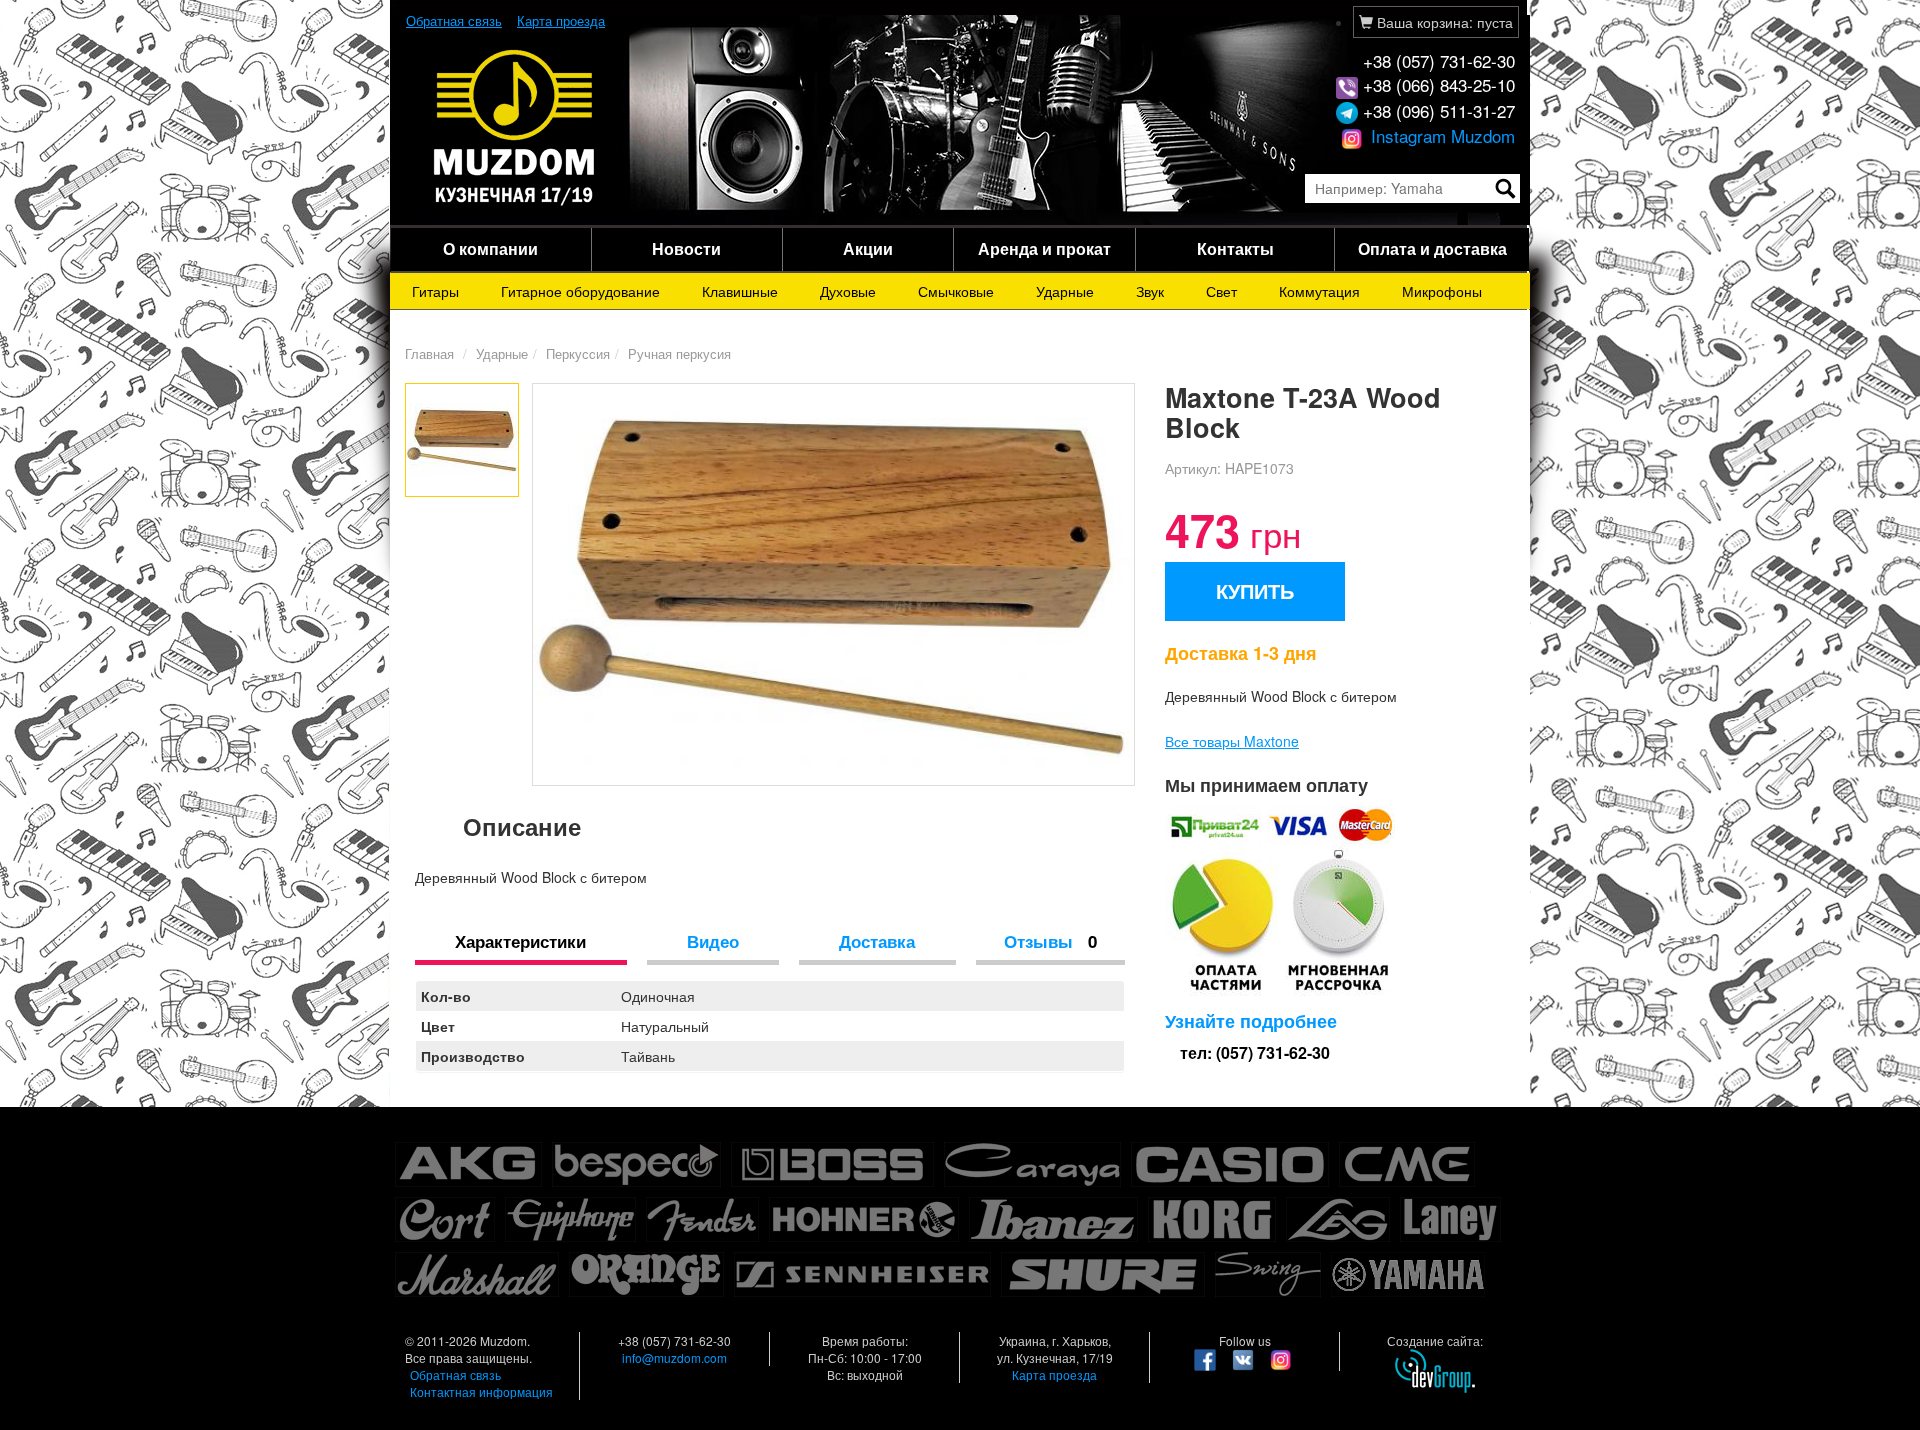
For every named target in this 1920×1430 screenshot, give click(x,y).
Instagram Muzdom (1440, 135)
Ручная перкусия (679, 353)
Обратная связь (454, 20)
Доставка (877, 941)
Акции (868, 248)
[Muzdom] (515, 126)
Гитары (435, 291)
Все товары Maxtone (1232, 741)
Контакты (1235, 248)
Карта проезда (561, 20)
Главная (429, 353)
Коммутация (1319, 291)
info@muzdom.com (674, 1357)
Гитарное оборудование (580, 291)
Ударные (1065, 291)
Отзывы (1050, 941)
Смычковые (956, 291)
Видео (713, 941)
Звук (1150, 291)
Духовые (848, 291)
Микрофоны (1442, 291)
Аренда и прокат (1044, 248)
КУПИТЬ (1255, 590)
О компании (490, 248)
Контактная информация (481, 1391)
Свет (1221, 291)
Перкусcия (578, 353)
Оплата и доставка (1432, 248)
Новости (686, 248)
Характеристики (520, 941)
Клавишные (740, 291)
